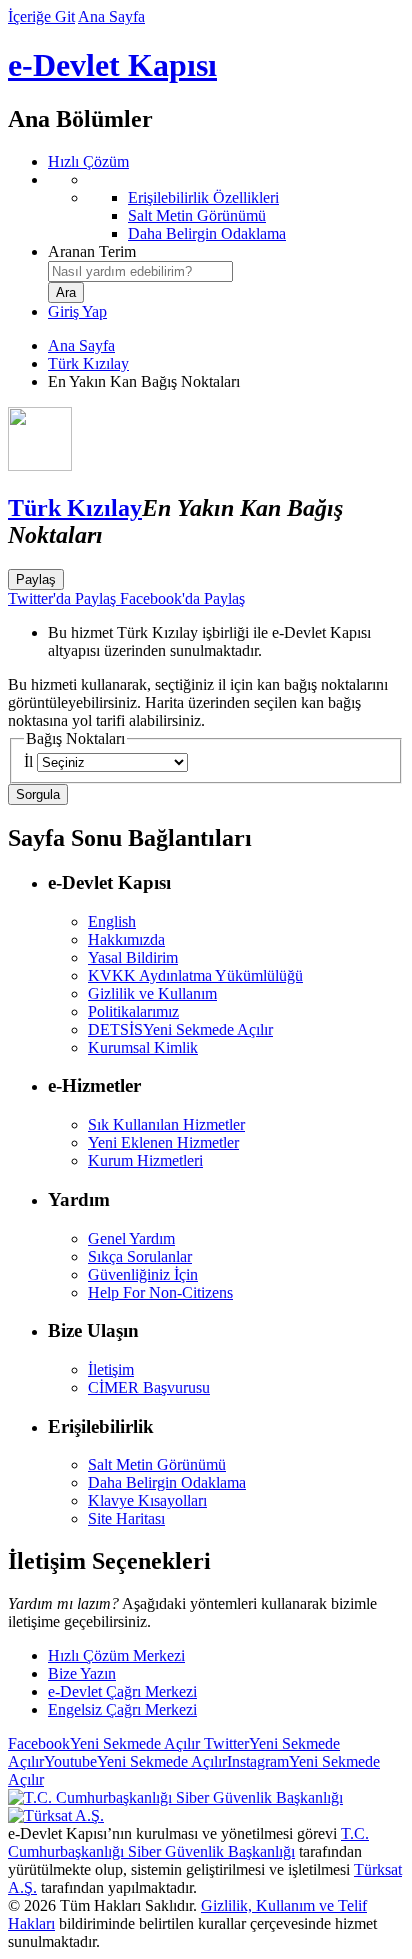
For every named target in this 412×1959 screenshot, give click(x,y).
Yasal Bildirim (133, 957)
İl (28, 761)
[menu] (226, 207)
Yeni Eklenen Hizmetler (163, 1142)
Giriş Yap (77, 311)
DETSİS (180, 1029)
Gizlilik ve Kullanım (152, 993)
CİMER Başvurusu (149, 1387)
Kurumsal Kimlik (143, 1047)
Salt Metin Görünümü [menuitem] (197, 215)
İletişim (111, 1369)
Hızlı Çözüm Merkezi (116, 1655)
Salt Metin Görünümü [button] (157, 1464)
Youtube (135, 1761)
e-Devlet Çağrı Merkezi (122, 1691)
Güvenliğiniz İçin (143, 1274)
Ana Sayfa (111, 16)
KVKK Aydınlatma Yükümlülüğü (195, 975)
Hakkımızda (126, 939)
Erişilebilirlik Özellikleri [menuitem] (203, 197)
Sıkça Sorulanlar (140, 1256)
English (112, 921)
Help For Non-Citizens (160, 1292)
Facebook (104, 1743)
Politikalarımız (133, 1011)
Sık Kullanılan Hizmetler (166, 1124)
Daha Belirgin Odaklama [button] (167, 1482)
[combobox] (140, 271)
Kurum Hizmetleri (145, 1160)
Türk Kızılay (88, 363)
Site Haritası (126, 1518)
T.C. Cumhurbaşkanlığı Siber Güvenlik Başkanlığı (188, 1842)
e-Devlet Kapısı (112, 65)
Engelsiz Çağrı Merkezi (122, 1709)
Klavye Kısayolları (147, 1500)
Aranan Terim (92, 251)
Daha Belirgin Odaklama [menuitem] (207, 233)
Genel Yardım (131, 1238)
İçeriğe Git (41, 16)
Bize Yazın (82, 1673)
